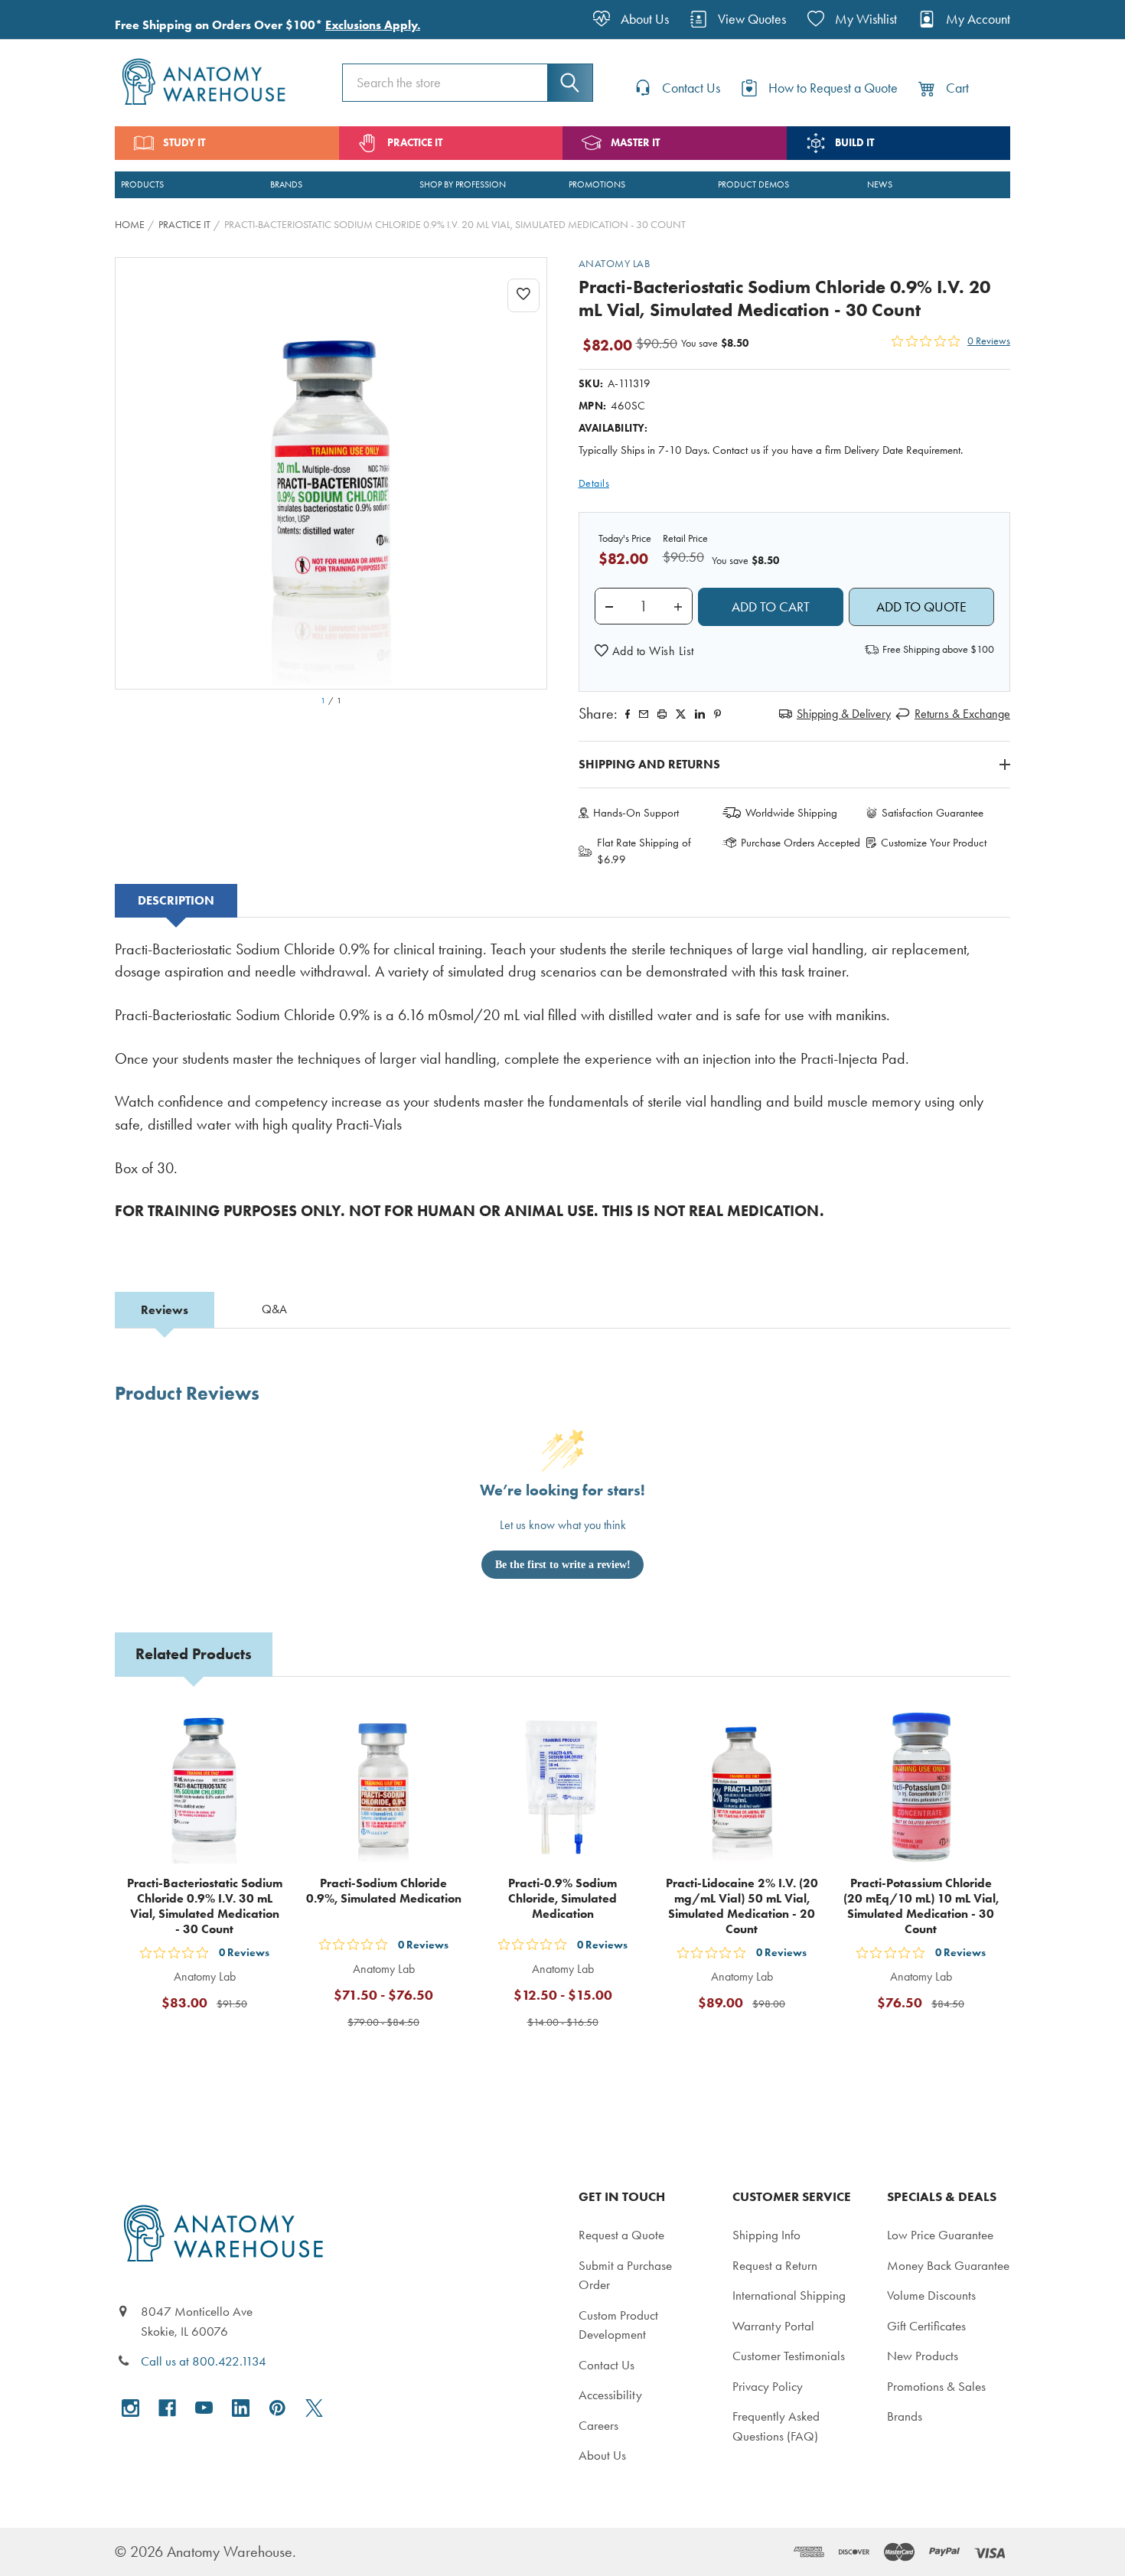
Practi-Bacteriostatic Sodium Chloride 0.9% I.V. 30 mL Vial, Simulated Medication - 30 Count (205, 1906)
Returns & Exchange (962, 714)
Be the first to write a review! (563, 1565)
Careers (598, 2425)
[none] (331, 473)
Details (594, 483)
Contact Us (607, 2365)
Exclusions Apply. (373, 25)
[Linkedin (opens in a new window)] (700, 714)
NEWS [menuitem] (880, 184)
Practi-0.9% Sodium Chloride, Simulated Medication (562, 1898)
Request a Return (775, 2265)
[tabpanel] (562, 1091)
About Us (602, 2455)
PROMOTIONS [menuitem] (597, 184)
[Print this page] (662, 714)
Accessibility (610, 2395)
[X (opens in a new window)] (314, 2408)
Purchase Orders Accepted (801, 843)
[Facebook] (628, 714)
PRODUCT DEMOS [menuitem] (753, 184)
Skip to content (47, 18)
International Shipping (789, 2295)
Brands (905, 2416)
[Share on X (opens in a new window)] (681, 714)
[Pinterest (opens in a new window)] (717, 714)
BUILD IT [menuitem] (854, 143)
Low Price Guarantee (940, 2235)
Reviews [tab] (165, 1310)
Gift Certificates (926, 2326)
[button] (644, 651)
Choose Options (393, 2059)
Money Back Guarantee (948, 2265)
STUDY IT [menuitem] (184, 143)
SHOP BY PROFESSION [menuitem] (463, 184)
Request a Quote (621, 2235)
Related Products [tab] (194, 1654)
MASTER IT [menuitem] (635, 143)
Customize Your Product (934, 843)
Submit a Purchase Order (625, 2275)
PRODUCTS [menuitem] (142, 184)
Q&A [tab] (274, 1309)
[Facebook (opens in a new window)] (167, 2408)
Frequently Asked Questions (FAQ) (776, 2426)
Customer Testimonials (789, 2356)
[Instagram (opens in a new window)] (130, 2408)
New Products (923, 2356)
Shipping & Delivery (844, 714)
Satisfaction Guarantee (933, 813)
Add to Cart (214, 2040)
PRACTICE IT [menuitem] (415, 143)
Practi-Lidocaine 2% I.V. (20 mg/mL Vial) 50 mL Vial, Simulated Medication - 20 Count (742, 1906)
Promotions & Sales (936, 2386)
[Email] (644, 714)
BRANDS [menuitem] (286, 184)
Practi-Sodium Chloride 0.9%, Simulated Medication (384, 1891)
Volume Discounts (931, 2295)
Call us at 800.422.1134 (204, 2361)
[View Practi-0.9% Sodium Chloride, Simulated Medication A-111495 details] (562, 1787)
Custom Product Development (618, 2325)
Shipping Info (766, 2235)
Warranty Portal (773, 2326)
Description (176, 900)
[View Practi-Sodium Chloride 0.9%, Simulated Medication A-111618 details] (383, 1787)
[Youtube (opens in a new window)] (204, 2408)
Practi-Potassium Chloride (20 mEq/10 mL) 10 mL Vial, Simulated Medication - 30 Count (921, 1906)
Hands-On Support (636, 813)
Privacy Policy (768, 2386)
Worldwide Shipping (791, 813)
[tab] (176, 901)
